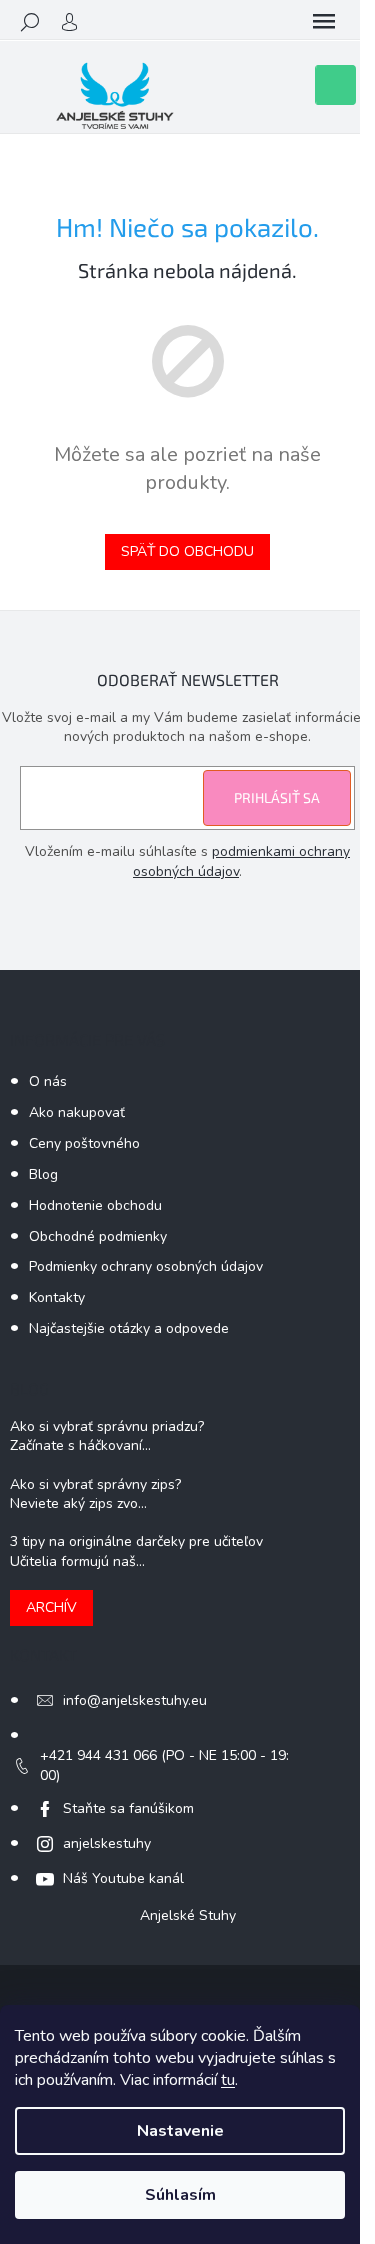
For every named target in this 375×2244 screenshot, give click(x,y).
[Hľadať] (30, 22)
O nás (48, 1081)
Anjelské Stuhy (188, 1915)
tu (228, 2080)
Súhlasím (180, 2195)
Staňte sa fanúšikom (128, 1808)
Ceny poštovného (84, 1143)
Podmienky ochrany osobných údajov (146, 1266)
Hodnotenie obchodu (95, 1205)
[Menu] (324, 22)
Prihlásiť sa (277, 797)
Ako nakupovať (77, 1112)
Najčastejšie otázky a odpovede (129, 1328)
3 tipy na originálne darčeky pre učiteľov (136, 1541)
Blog (43, 1174)
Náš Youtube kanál (123, 1878)
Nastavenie (180, 2131)
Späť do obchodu (187, 551)
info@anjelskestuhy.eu (135, 1700)
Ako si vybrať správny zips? (95, 1484)
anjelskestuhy (107, 1843)
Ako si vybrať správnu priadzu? (107, 1426)
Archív (51, 1607)
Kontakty (57, 1297)
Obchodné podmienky (98, 1236)
